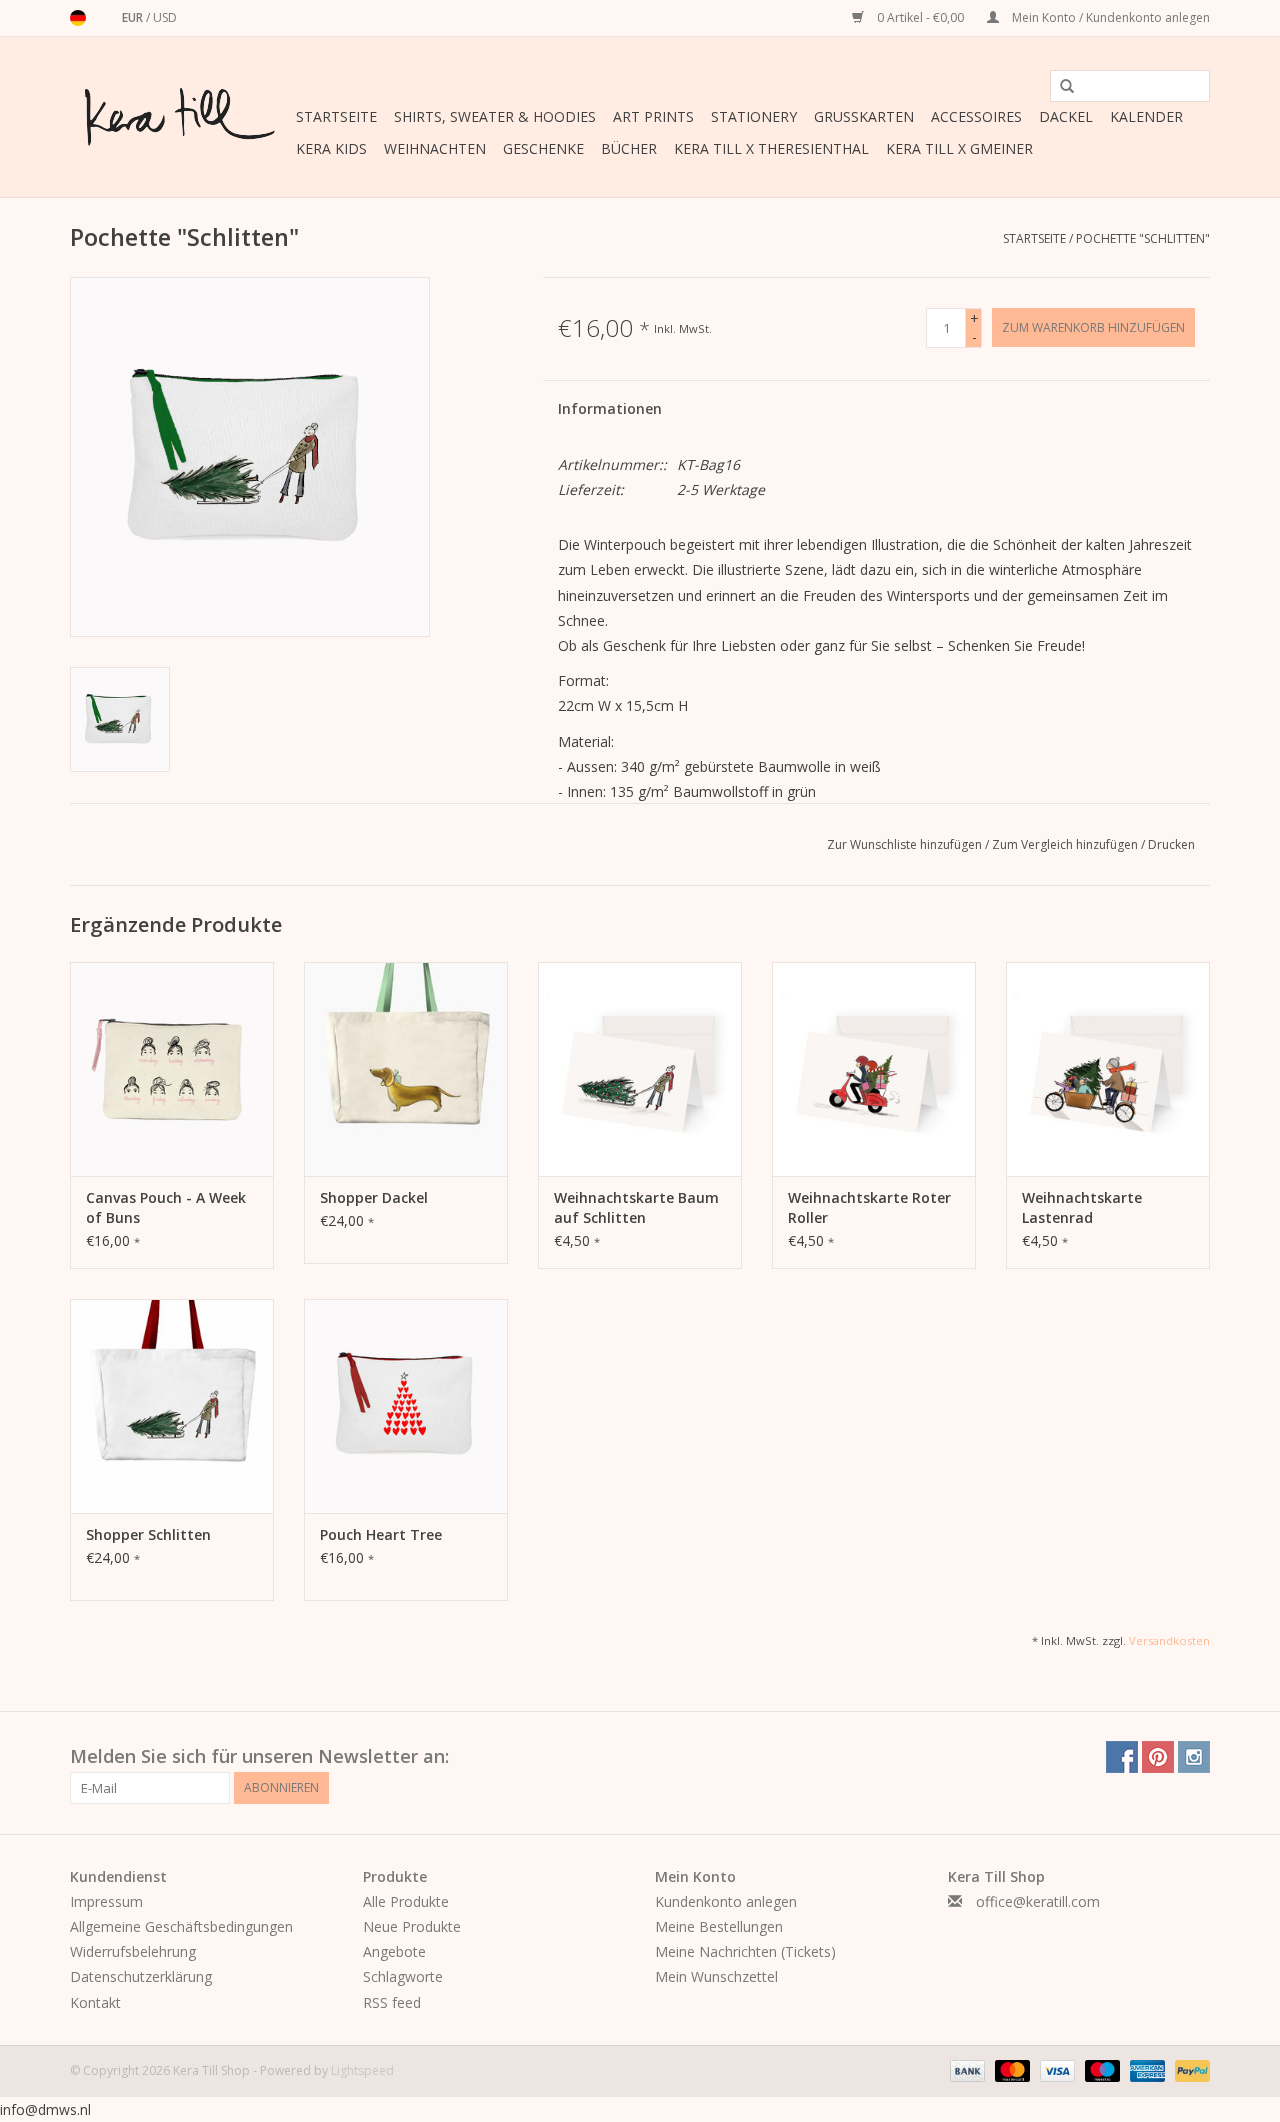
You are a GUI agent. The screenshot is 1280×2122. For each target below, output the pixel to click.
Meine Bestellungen (719, 1926)
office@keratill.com (1038, 1901)
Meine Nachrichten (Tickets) (745, 1951)
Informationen (610, 408)
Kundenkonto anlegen (726, 1901)
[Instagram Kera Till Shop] (1194, 1757)
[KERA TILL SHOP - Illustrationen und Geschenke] (180, 117)
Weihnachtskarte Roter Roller (869, 1207)
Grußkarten (864, 116)
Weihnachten (435, 148)
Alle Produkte (406, 1901)
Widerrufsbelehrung (133, 1951)
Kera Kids (331, 148)
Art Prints (653, 116)
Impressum (106, 1901)
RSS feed (392, 2002)
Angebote (394, 1951)
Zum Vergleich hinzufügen (1066, 844)
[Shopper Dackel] (406, 1069)
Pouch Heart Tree (381, 1534)
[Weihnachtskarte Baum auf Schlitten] (640, 1069)
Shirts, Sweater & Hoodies (495, 116)
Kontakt (95, 2002)
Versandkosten (1169, 1640)
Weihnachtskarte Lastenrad (1082, 1207)
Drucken (1171, 844)
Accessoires (976, 116)
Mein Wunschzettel (716, 1976)
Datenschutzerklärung (141, 1976)
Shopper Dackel (374, 1197)
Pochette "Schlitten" (1143, 238)
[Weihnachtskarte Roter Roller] (874, 1069)
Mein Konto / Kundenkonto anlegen (1109, 17)
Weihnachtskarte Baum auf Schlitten (636, 1207)
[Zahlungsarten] (965, 2069)
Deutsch (78, 18)
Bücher (629, 148)
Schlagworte (403, 1976)
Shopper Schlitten (148, 1534)
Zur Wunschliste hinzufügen (906, 844)
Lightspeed (362, 2070)
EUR (134, 17)
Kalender (1146, 116)
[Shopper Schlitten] (172, 1406)
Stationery (754, 116)
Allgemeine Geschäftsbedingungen (181, 1926)
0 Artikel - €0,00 (920, 17)
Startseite (336, 116)
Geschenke (543, 148)
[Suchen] (1060, 87)
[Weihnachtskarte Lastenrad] (1108, 1069)
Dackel (1066, 116)
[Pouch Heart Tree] (406, 1406)
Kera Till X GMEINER (959, 148)
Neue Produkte (412, 1926)
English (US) (104, 18)
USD (165, 17)
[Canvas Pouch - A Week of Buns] (172, 1069)
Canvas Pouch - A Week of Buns (166, 1207)
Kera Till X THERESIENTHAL (771, 148)
